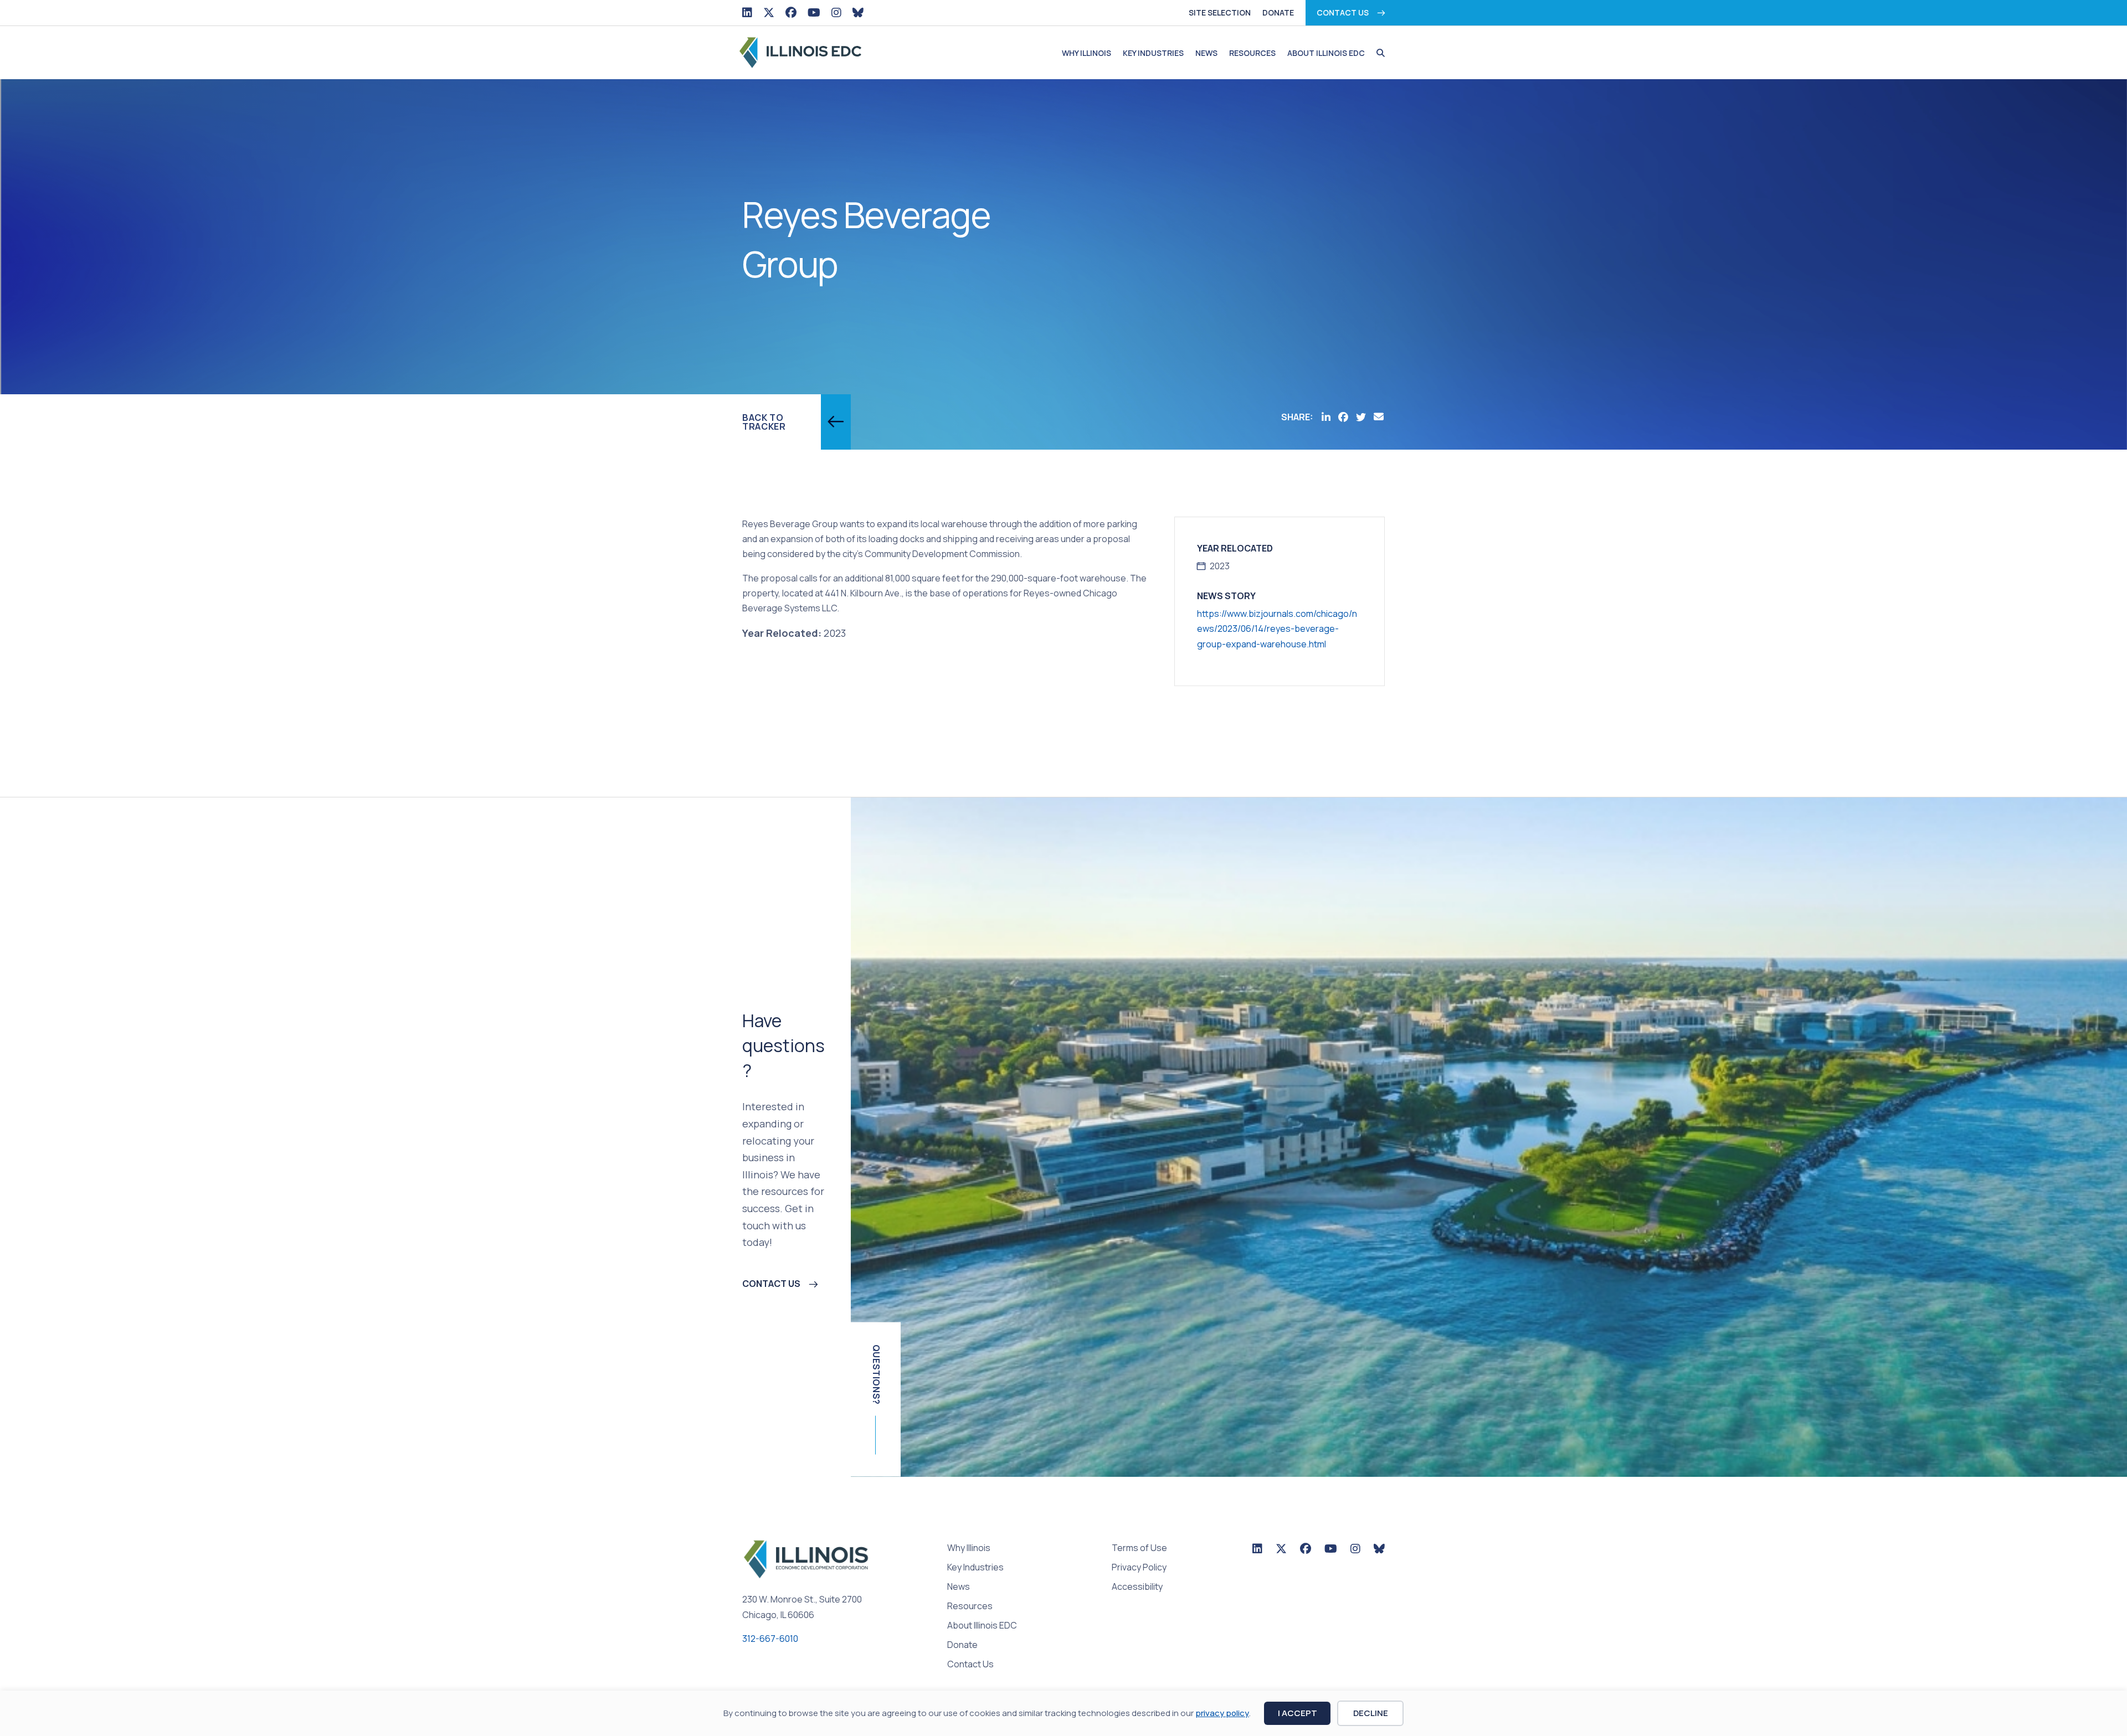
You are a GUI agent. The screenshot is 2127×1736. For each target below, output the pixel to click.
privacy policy (1222, 1713)
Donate (1278, 12)
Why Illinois (1086, 53)
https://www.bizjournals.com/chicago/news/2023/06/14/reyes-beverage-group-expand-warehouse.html (1277, 629)
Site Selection (1220, 12)
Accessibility (1137, 1587)
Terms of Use (1139, 1549)
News (1206, 53)
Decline (1371, 1713)
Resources (1252, 53)
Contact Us (1343, 12)
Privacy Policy (1139, 1568)
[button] (1378, 53)
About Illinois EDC (1326, 53)
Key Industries (1153, 53)
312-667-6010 (770, 1639)
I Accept (1298, 1713)
